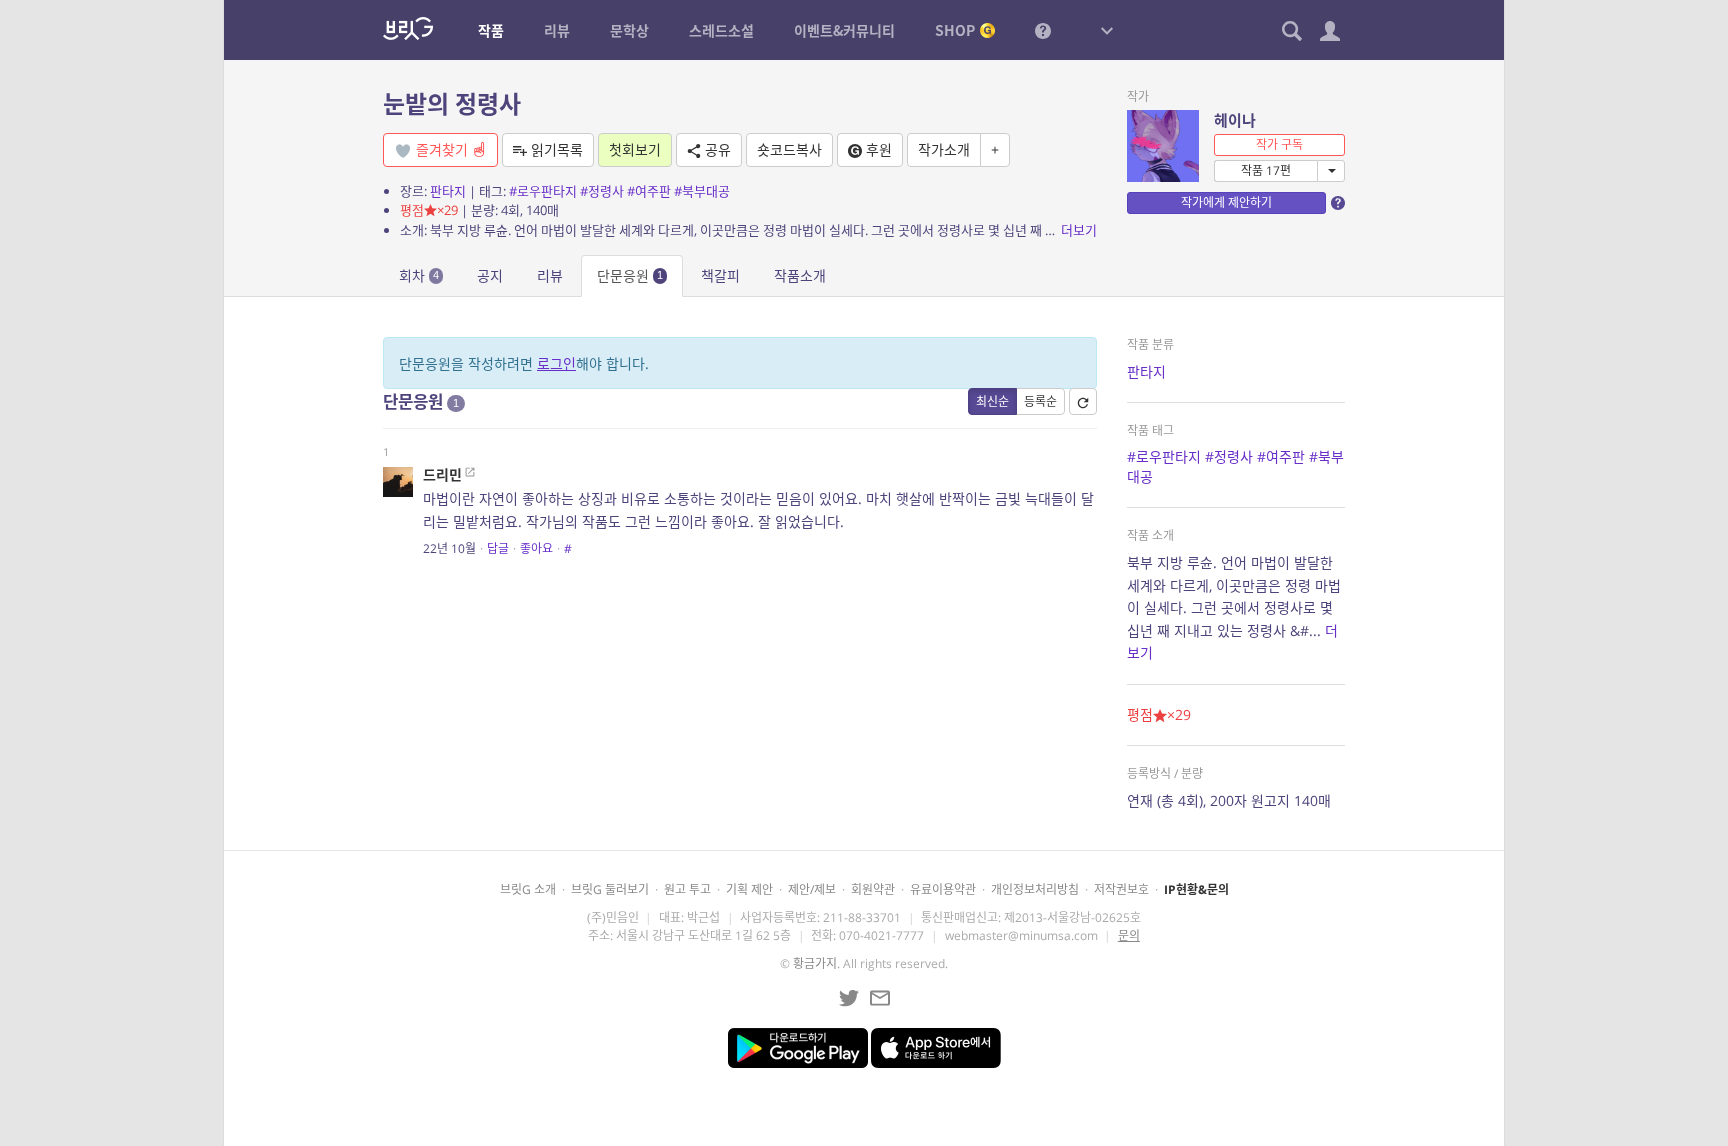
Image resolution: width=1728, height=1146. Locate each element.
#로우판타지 (543, 191)
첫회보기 (635, 149)
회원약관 (873, 889)
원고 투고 (687, 889)
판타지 (448, 191)
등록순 (1040, 401)
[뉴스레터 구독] (880, 998)
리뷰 (550, 275)
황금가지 (815, 963)
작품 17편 (1266, 170)
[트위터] (849, 998)
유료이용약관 (943, 889)
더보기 (1079, 230)
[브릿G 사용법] (1043, 30)
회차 (419, 275)
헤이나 (1235, 120)
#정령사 (602, 191)
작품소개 (800, 275)
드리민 (442, 474)
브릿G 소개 (528, 889)
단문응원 (630, 275)
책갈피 (720, 275)
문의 (1129, 935)
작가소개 (944, 149)
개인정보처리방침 (1035, 889)
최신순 (992, 401)
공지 (490, 275)
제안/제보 (812, 889)
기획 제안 (749, 889)
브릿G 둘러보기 (610, 889)
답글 (498, 548)
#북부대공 (702, 191)
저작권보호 (1121, 889)
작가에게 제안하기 (1226, 202)
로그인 (556, 363)
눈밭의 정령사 (452, 103)
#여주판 (649, 191)
